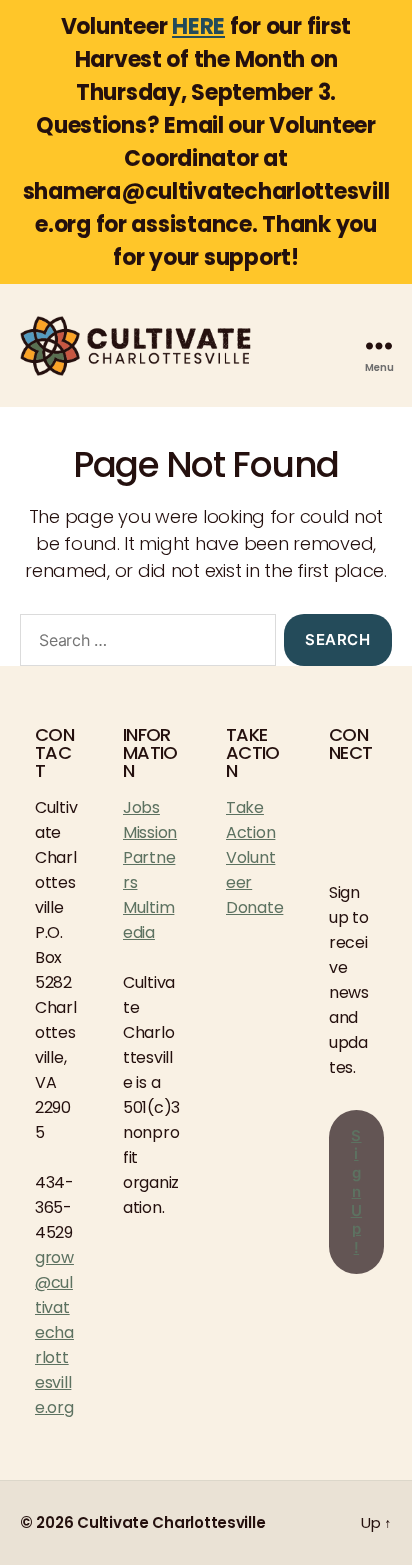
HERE (198, 26)
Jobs (141, 807)
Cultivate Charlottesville (171, 1522)
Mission (150, 832)
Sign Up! (357, 1192)
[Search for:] (144, 644)
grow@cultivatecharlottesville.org (54, 1332)
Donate (254, 907)
